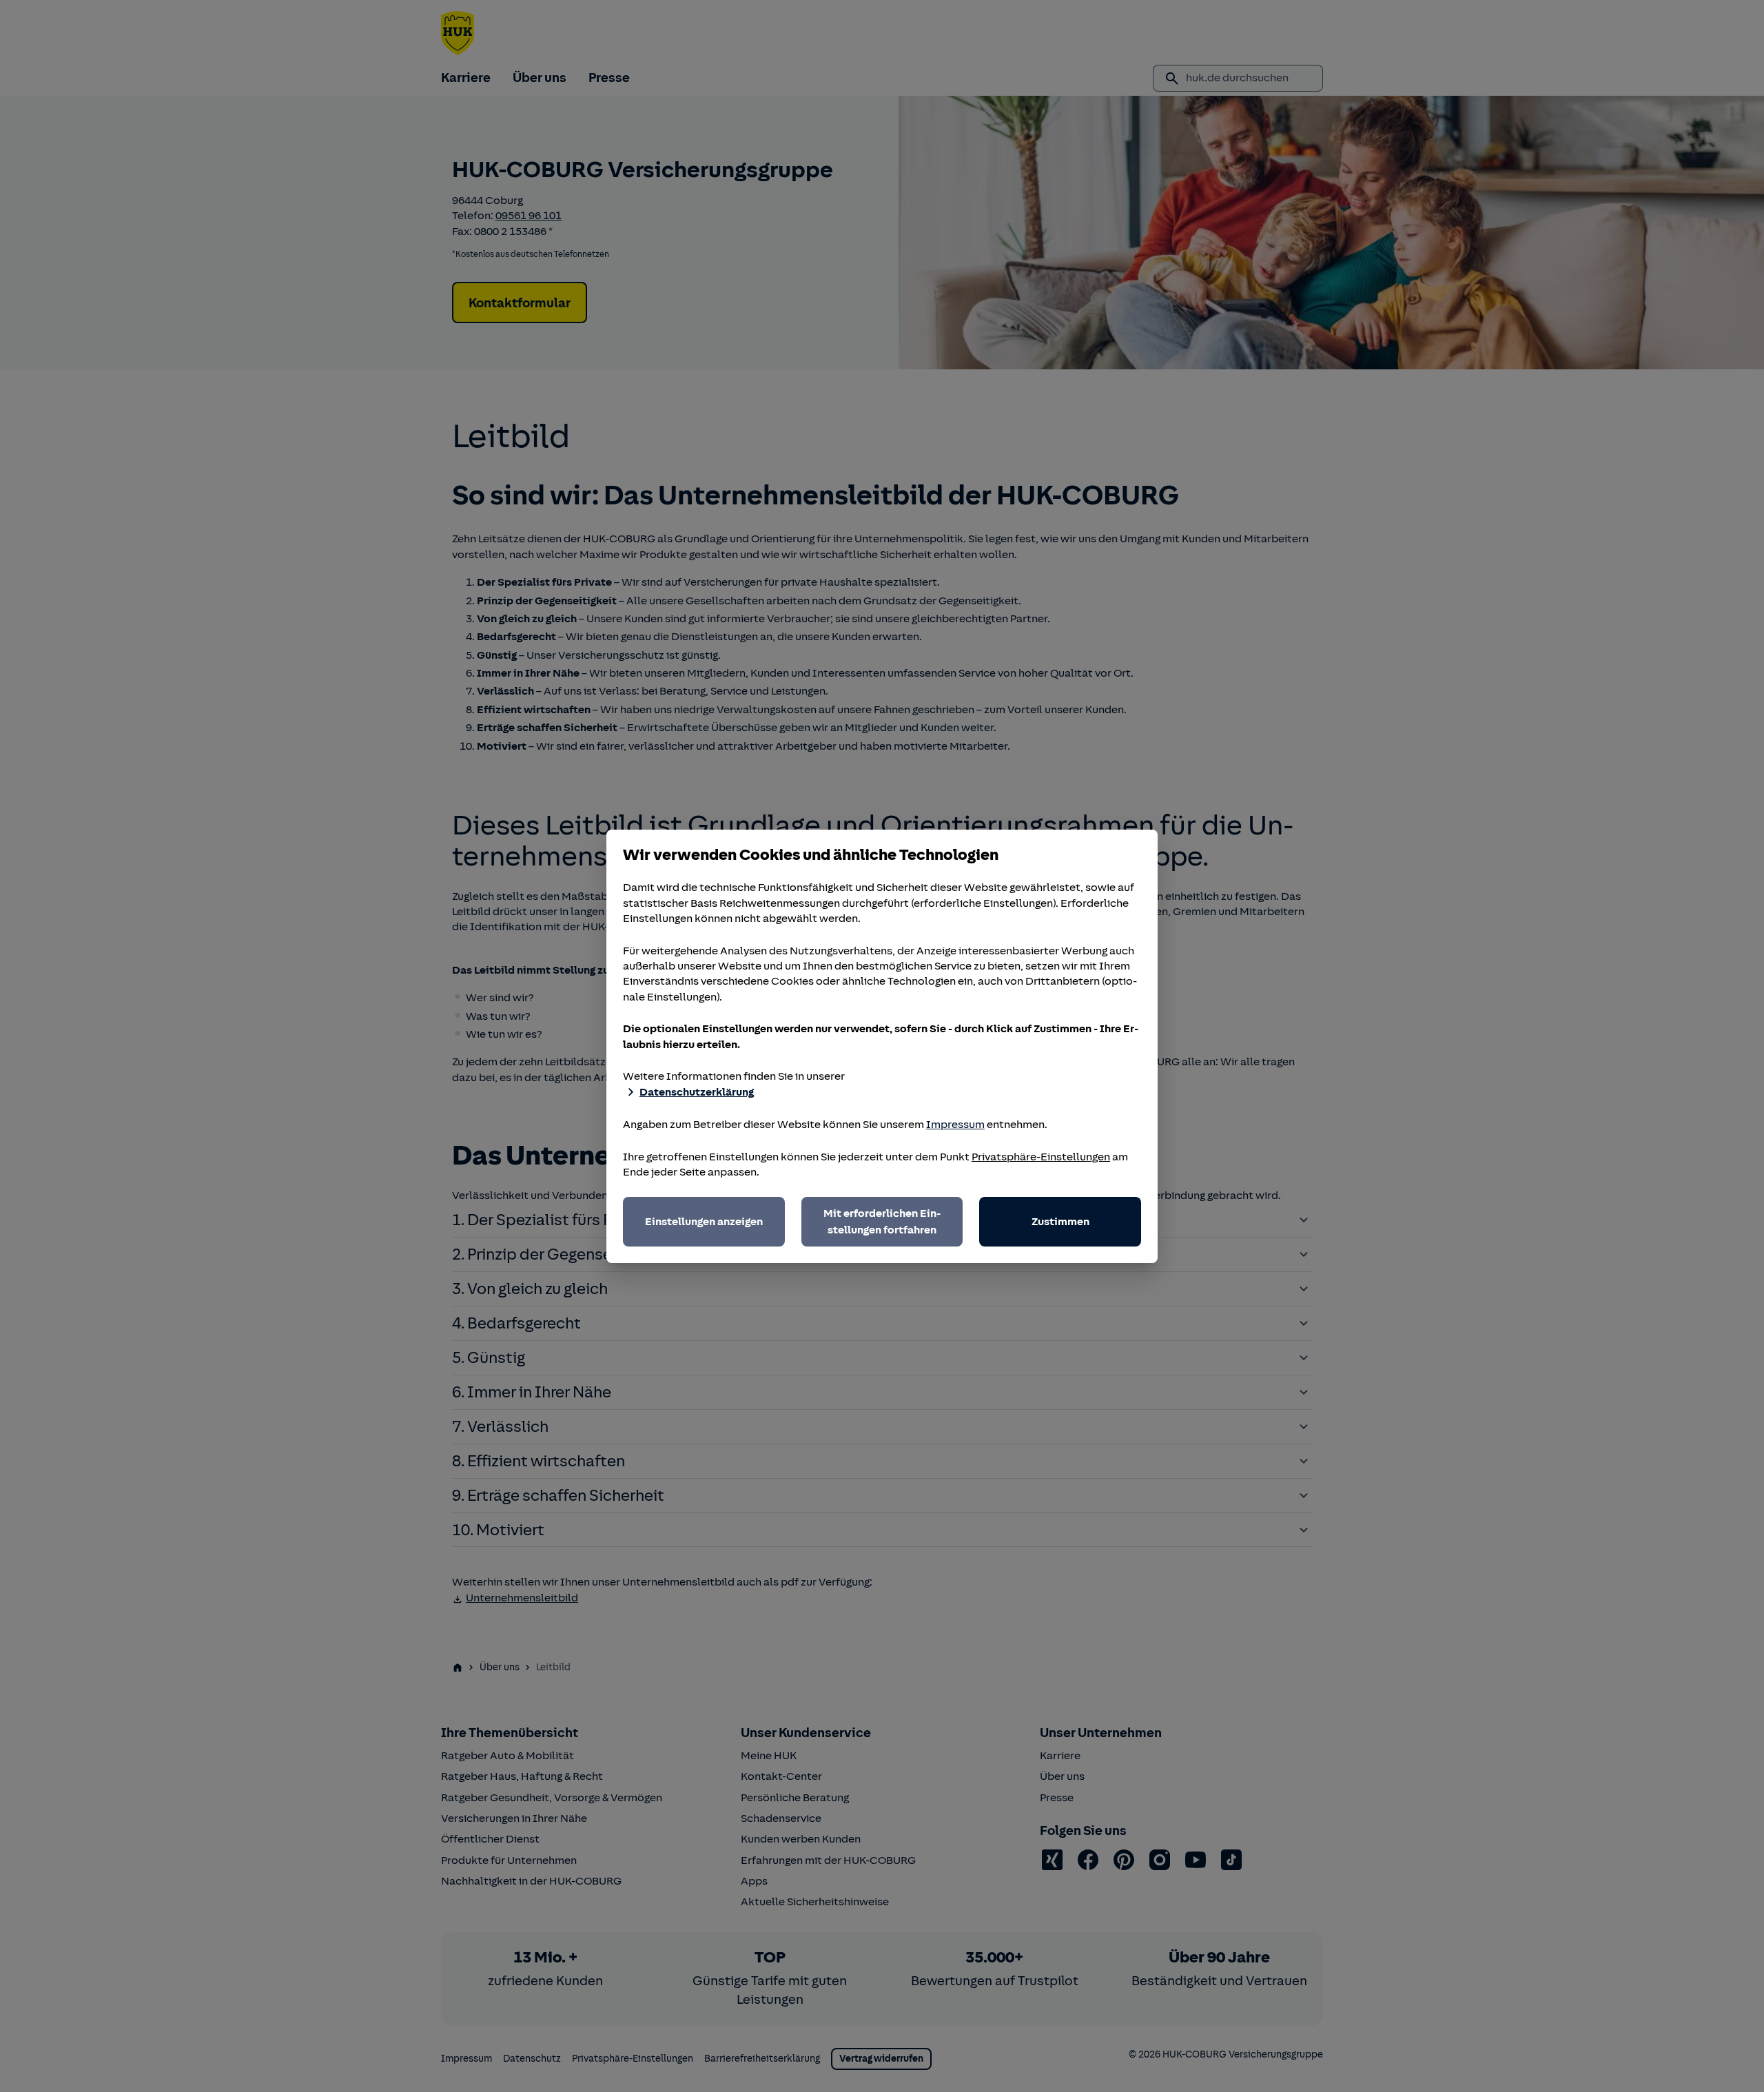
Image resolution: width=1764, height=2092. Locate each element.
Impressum (955, 1125)
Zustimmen (1060, 1222)
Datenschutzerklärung (697, 1092)
